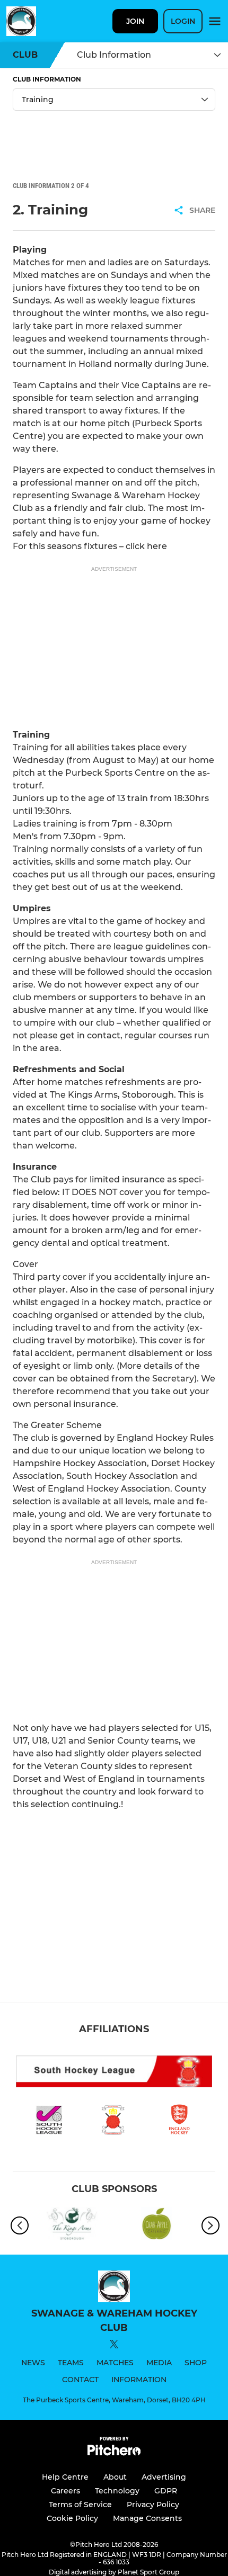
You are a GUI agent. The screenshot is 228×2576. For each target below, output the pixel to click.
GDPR (166, 2491)
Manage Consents (147, 2518)
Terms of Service (80, 2505)
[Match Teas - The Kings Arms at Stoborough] (72, 2226)
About (115, 2477)
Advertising (164, 2477)
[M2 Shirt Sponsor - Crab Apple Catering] (156, 2226)
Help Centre (65, 2477)
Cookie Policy (72, 2518)
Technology (117, 2491)
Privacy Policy (153, 2505)
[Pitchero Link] (114, 2453)
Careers (65, 2491)
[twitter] (114, 2346)
